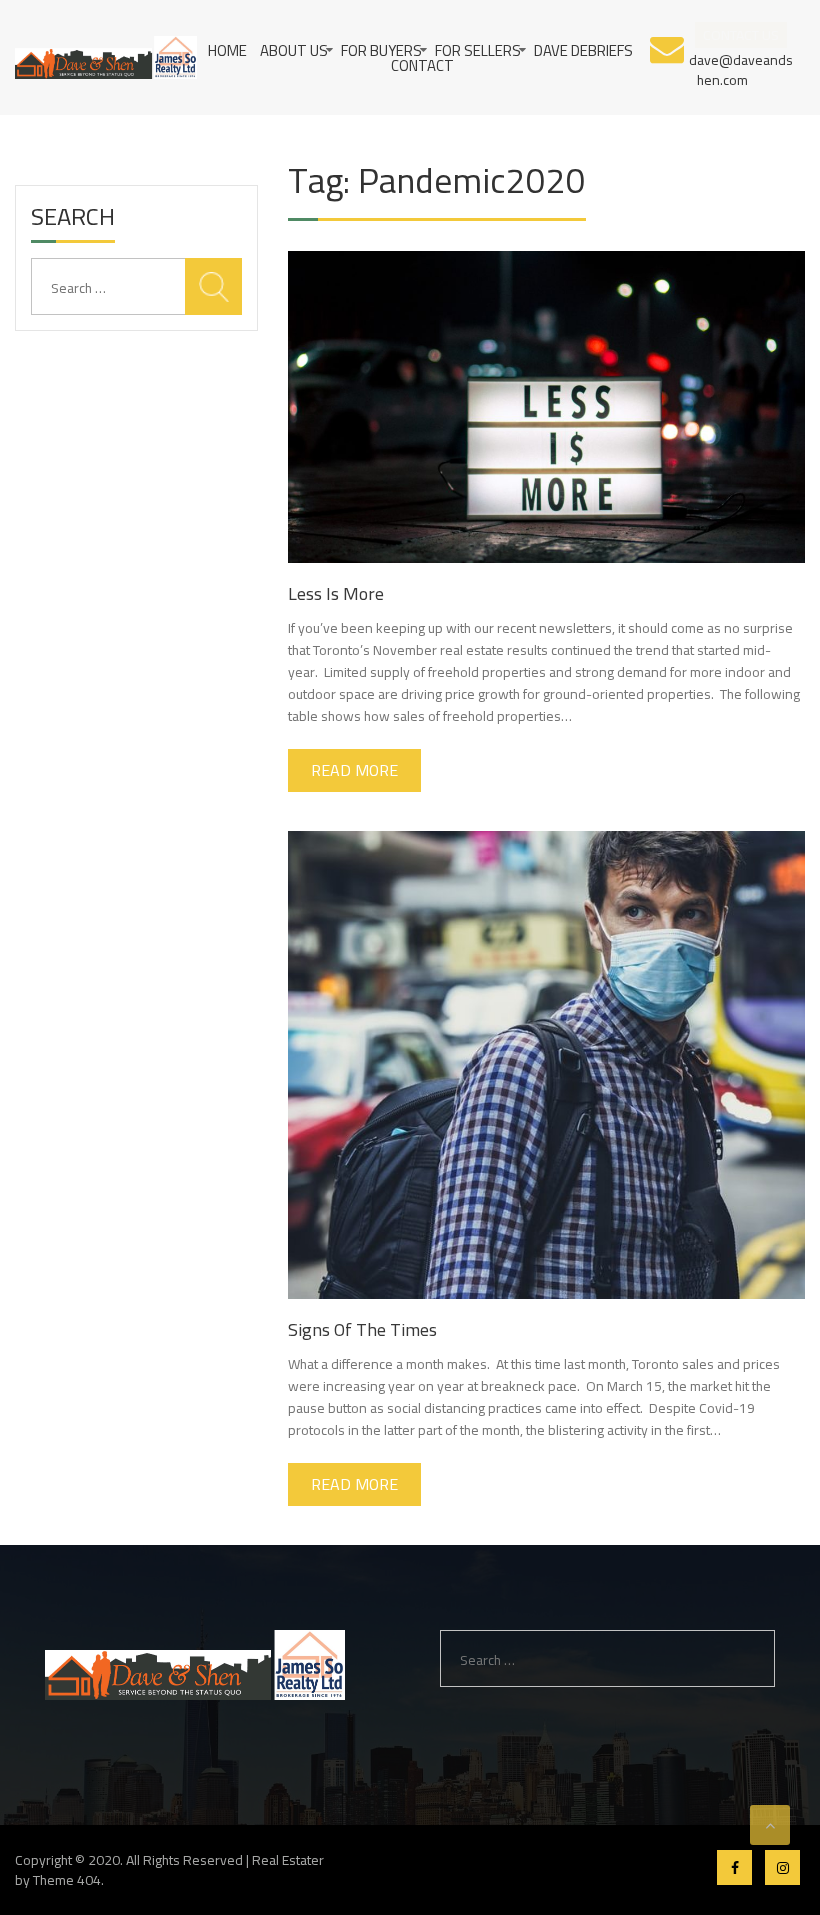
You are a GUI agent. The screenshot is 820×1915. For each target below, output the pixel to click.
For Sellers (478, 50)
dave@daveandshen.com (741, 68)
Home (227, 50)
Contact (422, 65)
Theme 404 (67, 1880)
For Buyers (381, 50)
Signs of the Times (362, 1329)
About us (294, 50)
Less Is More (336, 593)
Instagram (782, 1867)
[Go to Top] (770, 1825)
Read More (354, 770)
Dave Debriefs (583, 50)
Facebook (734, 1867)
